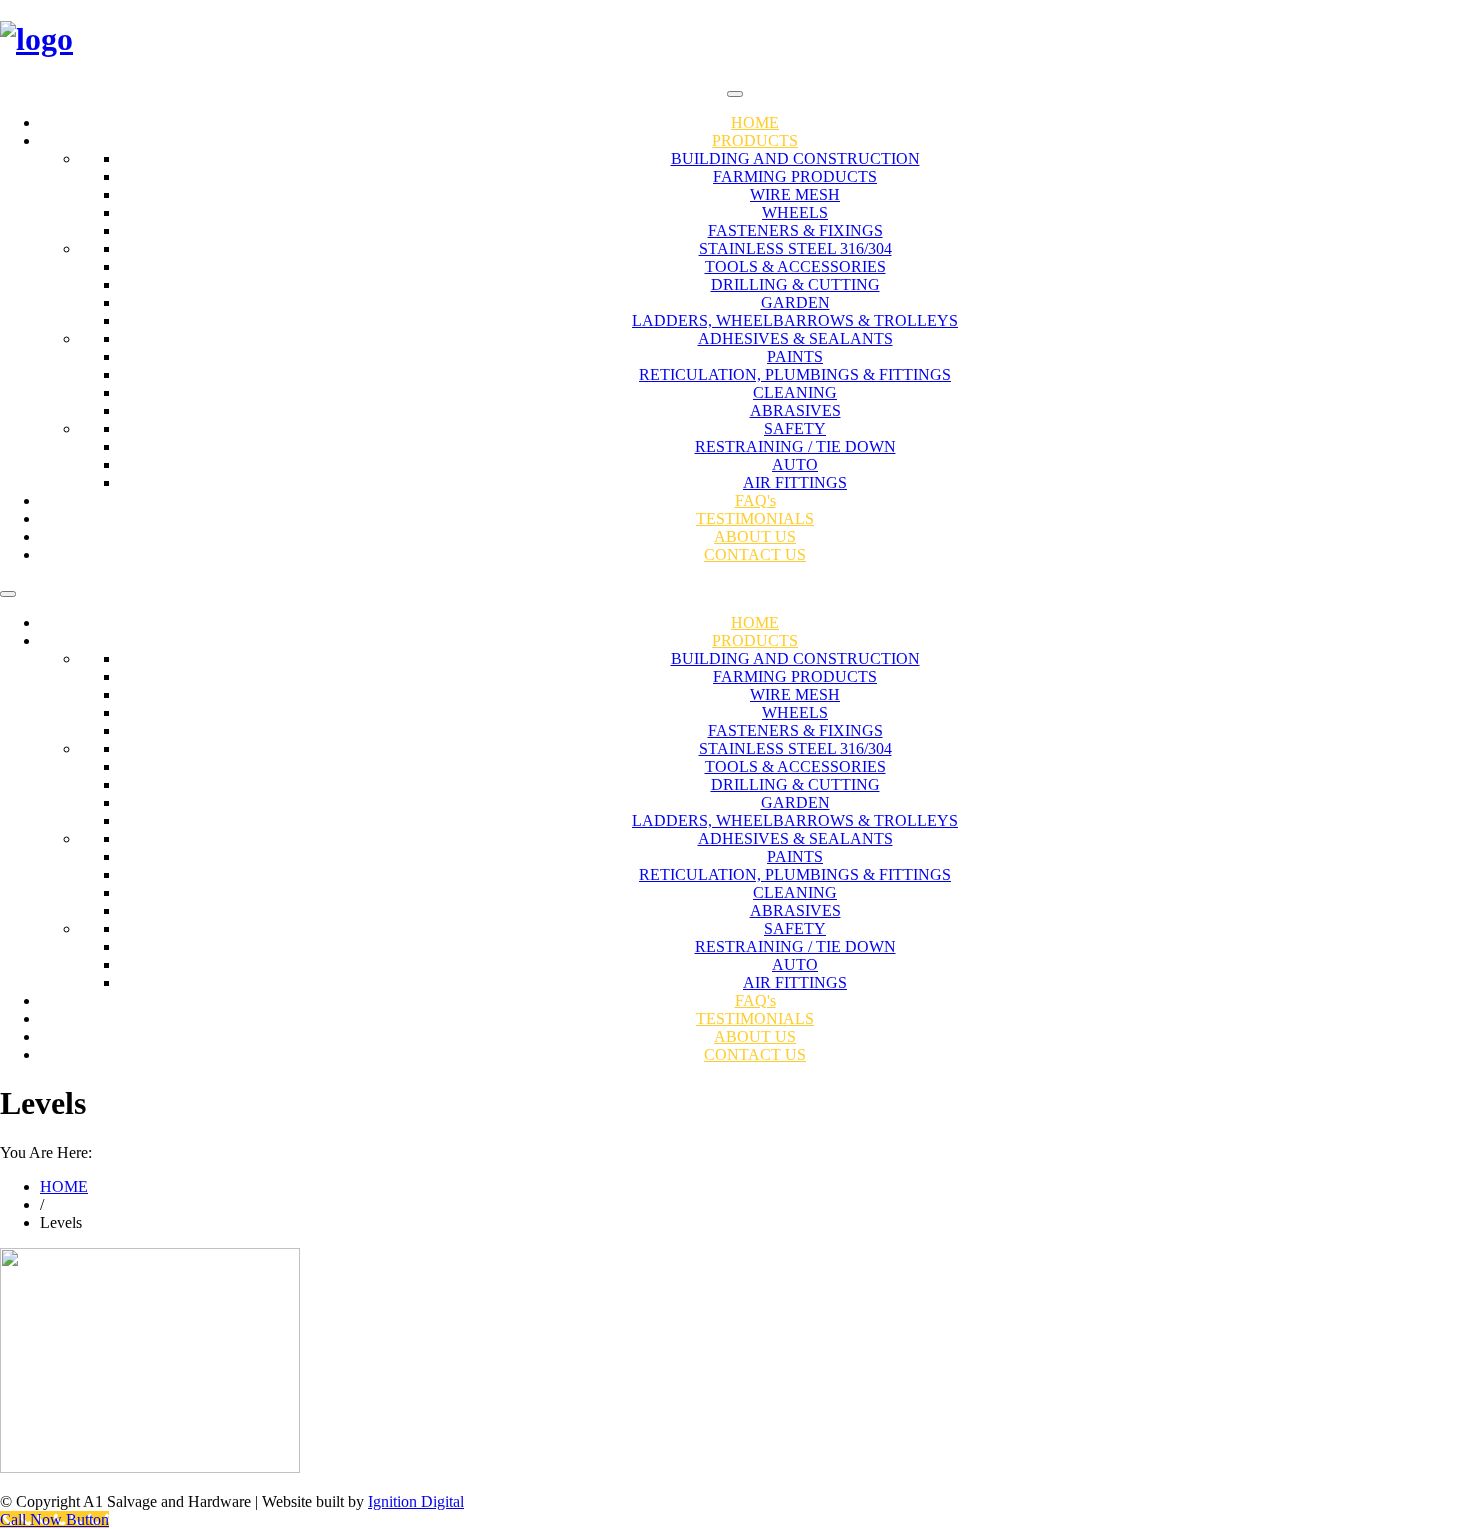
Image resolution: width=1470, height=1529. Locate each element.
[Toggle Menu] (735, 94)
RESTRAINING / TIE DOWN (795, 446)
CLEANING (795, 392)
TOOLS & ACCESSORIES (795, 266)
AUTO (795, 464)
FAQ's (755, 500)
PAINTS (795, 356)
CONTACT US (755, 554)
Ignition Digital (416, 1501)
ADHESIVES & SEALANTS (795, 338)
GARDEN (795, 302)
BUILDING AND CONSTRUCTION (795, 158)
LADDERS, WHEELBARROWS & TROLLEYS (795, 320)
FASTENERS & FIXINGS (795, 230)
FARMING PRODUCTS (795, 176)
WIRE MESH (795, 194)
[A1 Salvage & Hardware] (735, 39)
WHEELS (795, 212)
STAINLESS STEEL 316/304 (795, 248)
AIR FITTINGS (795, 482)
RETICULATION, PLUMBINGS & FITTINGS (795, 374)
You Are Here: (46, 1152)
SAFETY (795, 428)
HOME (755, 122)
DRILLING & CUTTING (795, 284)
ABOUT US (755, 536)
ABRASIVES (795, 410)
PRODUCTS (755, 140)
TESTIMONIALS (755, 518)
